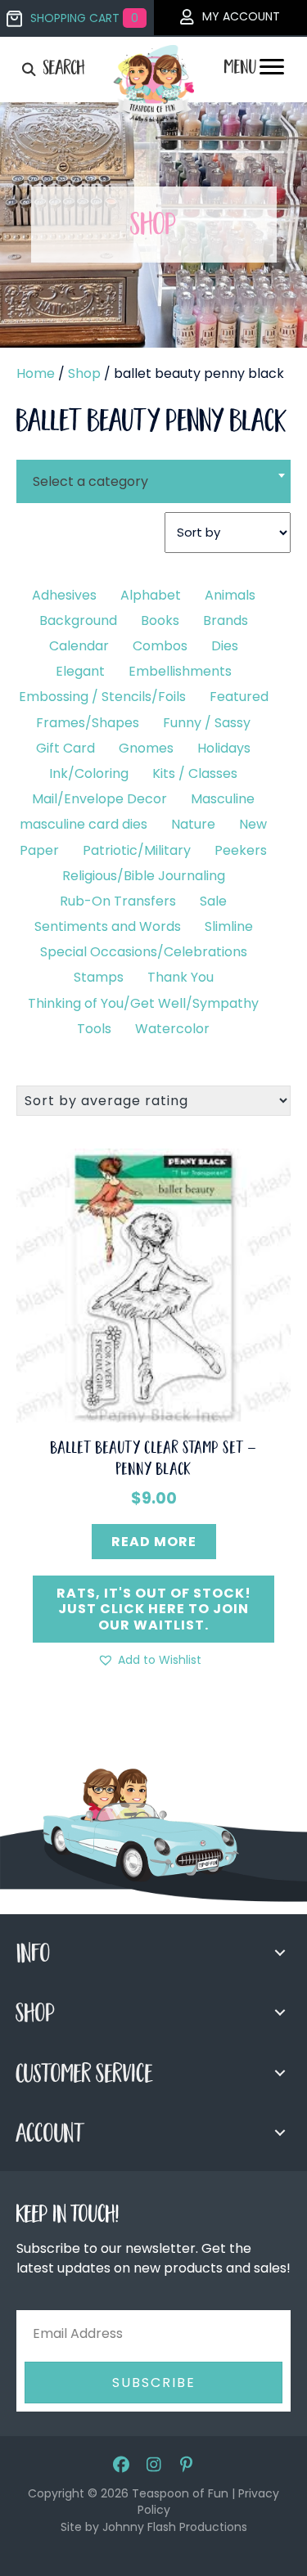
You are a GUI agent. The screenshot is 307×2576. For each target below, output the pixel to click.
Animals (230, 595)
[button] (149, 1660)
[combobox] (153, 471)
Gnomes (146, 748)
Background (78, 620)
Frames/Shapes (88, 723)
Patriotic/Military (137, 850)
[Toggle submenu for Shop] (280, 2012)
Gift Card (65, 748)
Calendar (79, 646)
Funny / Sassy (207, 723)
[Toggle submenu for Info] (280, 1953)
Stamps (99, 977)
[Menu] (272, 71)
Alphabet (151, 595)
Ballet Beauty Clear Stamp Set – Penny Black (154, 1460)
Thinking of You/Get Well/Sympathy (143, 1003)
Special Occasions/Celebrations (144, 952)
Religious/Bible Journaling (144, 876)
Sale (213, 901)
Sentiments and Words (108, 926)
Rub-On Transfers (118, 901)
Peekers (241, 850)
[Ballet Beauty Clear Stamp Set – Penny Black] (153, 1285)
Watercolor (172, 1029)
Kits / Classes (195, 773)
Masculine (223, 799)
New (253, 824)
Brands (226, 620)
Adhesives (64, 595)
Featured (239, 697)
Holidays (224, 748)
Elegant (80, 671)
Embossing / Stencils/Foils (102, 697)
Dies (225, 646)
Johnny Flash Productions (175, 2527)
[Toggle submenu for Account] (280, 2133)
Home (36, 373)
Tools (94, 1029)
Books (160, 620)
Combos (160, 646)
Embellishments (180, 671)
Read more (154, 1542)
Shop (84, 373)
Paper (39, 850)
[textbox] (153, 481)
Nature (193, 824)
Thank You (181, 977)
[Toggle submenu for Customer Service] (280, 2073)
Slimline (229, 926)
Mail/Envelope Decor (99, 799)
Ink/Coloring (89, 773)
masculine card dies (84, 824)
